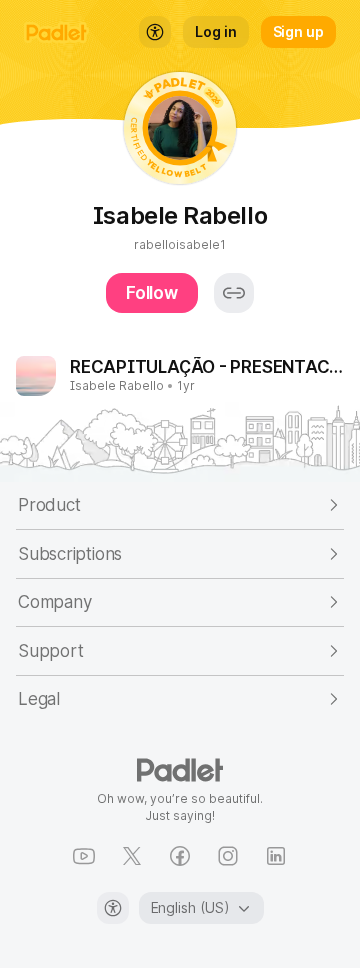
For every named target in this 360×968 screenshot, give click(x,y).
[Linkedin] (276, 856)
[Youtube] (84, 856)
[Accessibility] (113, 908)
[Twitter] (132, 856)
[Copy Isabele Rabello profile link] (234, 293)
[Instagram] (228, 856)
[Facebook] (180, 856)
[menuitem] (155, 32)
